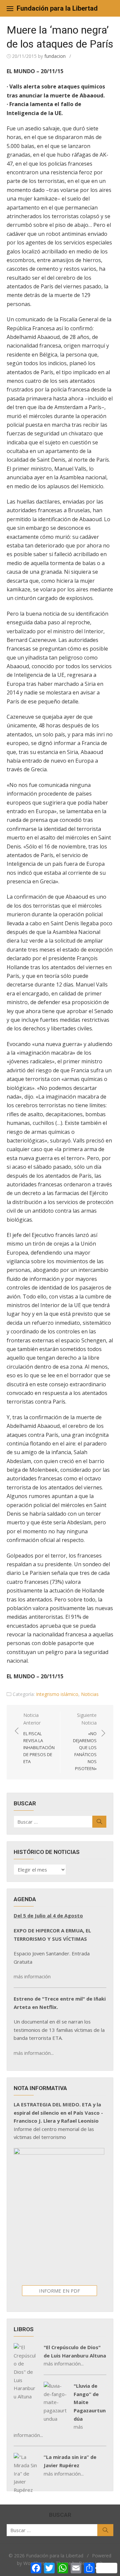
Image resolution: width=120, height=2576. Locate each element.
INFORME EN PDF (59, 2291)
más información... (34, 2053)
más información (32, 1976)
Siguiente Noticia (85, 1742)
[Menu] (10, 8)
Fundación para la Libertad (57, 8)
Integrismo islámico (57, 1694)
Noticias (90, 1694)
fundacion (55, 56)
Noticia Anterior (39, 1738)
